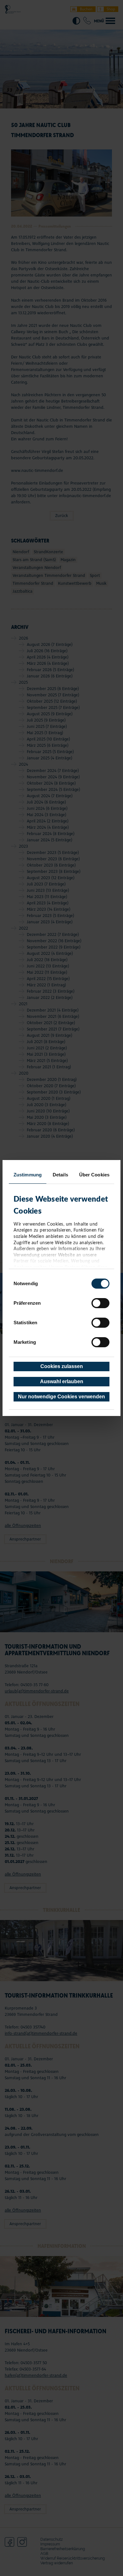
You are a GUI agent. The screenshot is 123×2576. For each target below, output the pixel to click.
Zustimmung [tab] (28, 1175)
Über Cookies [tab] (94, 1175)
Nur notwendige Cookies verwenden (61, 1397)
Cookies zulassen (62, 1366)
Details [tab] (60, 1175)
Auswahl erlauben (62, 1381)
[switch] (100, 1303)
